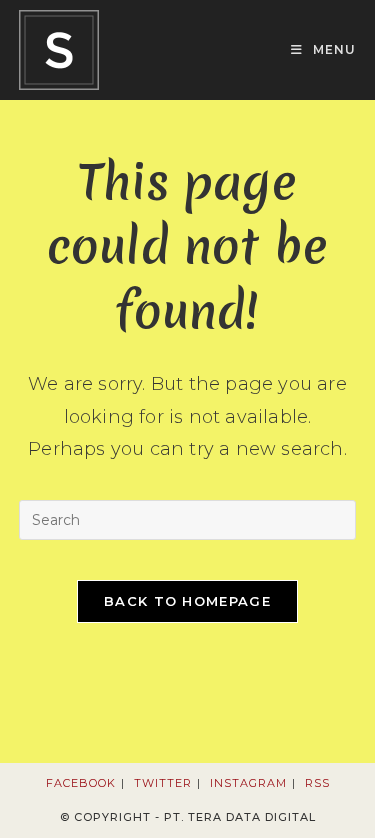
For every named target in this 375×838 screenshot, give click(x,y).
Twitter (163, 783)
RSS (317, 783)
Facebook (81, 783)
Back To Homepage (187, 601)
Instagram (248, 783)
